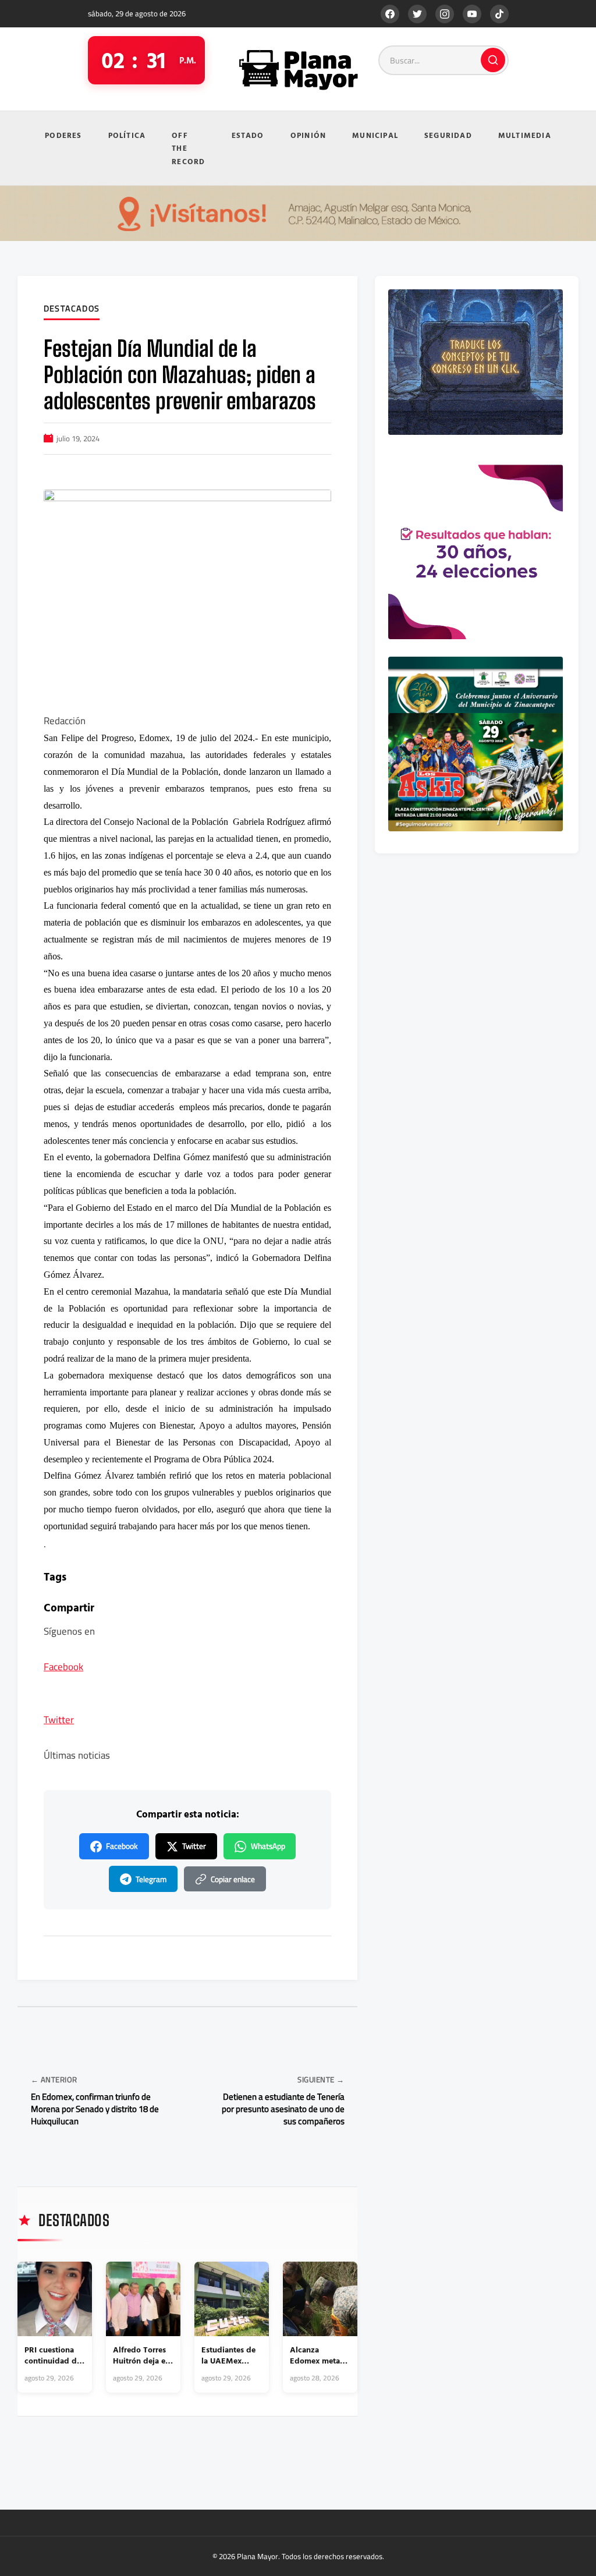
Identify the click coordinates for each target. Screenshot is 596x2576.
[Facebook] (390, 14)
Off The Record (188, 148)
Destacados (72, 309)
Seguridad (448, 135)
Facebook (63, 1667)
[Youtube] (472, 14)
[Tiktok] (499, 14)
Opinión (308, 135)
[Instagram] (445, 14)
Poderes (63, 135)
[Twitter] (417, 14)
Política (127, 135)
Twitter (59, 1720)
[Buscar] (493, 60)
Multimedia (525, 135)
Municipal (375, 135)
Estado (248, 135)
